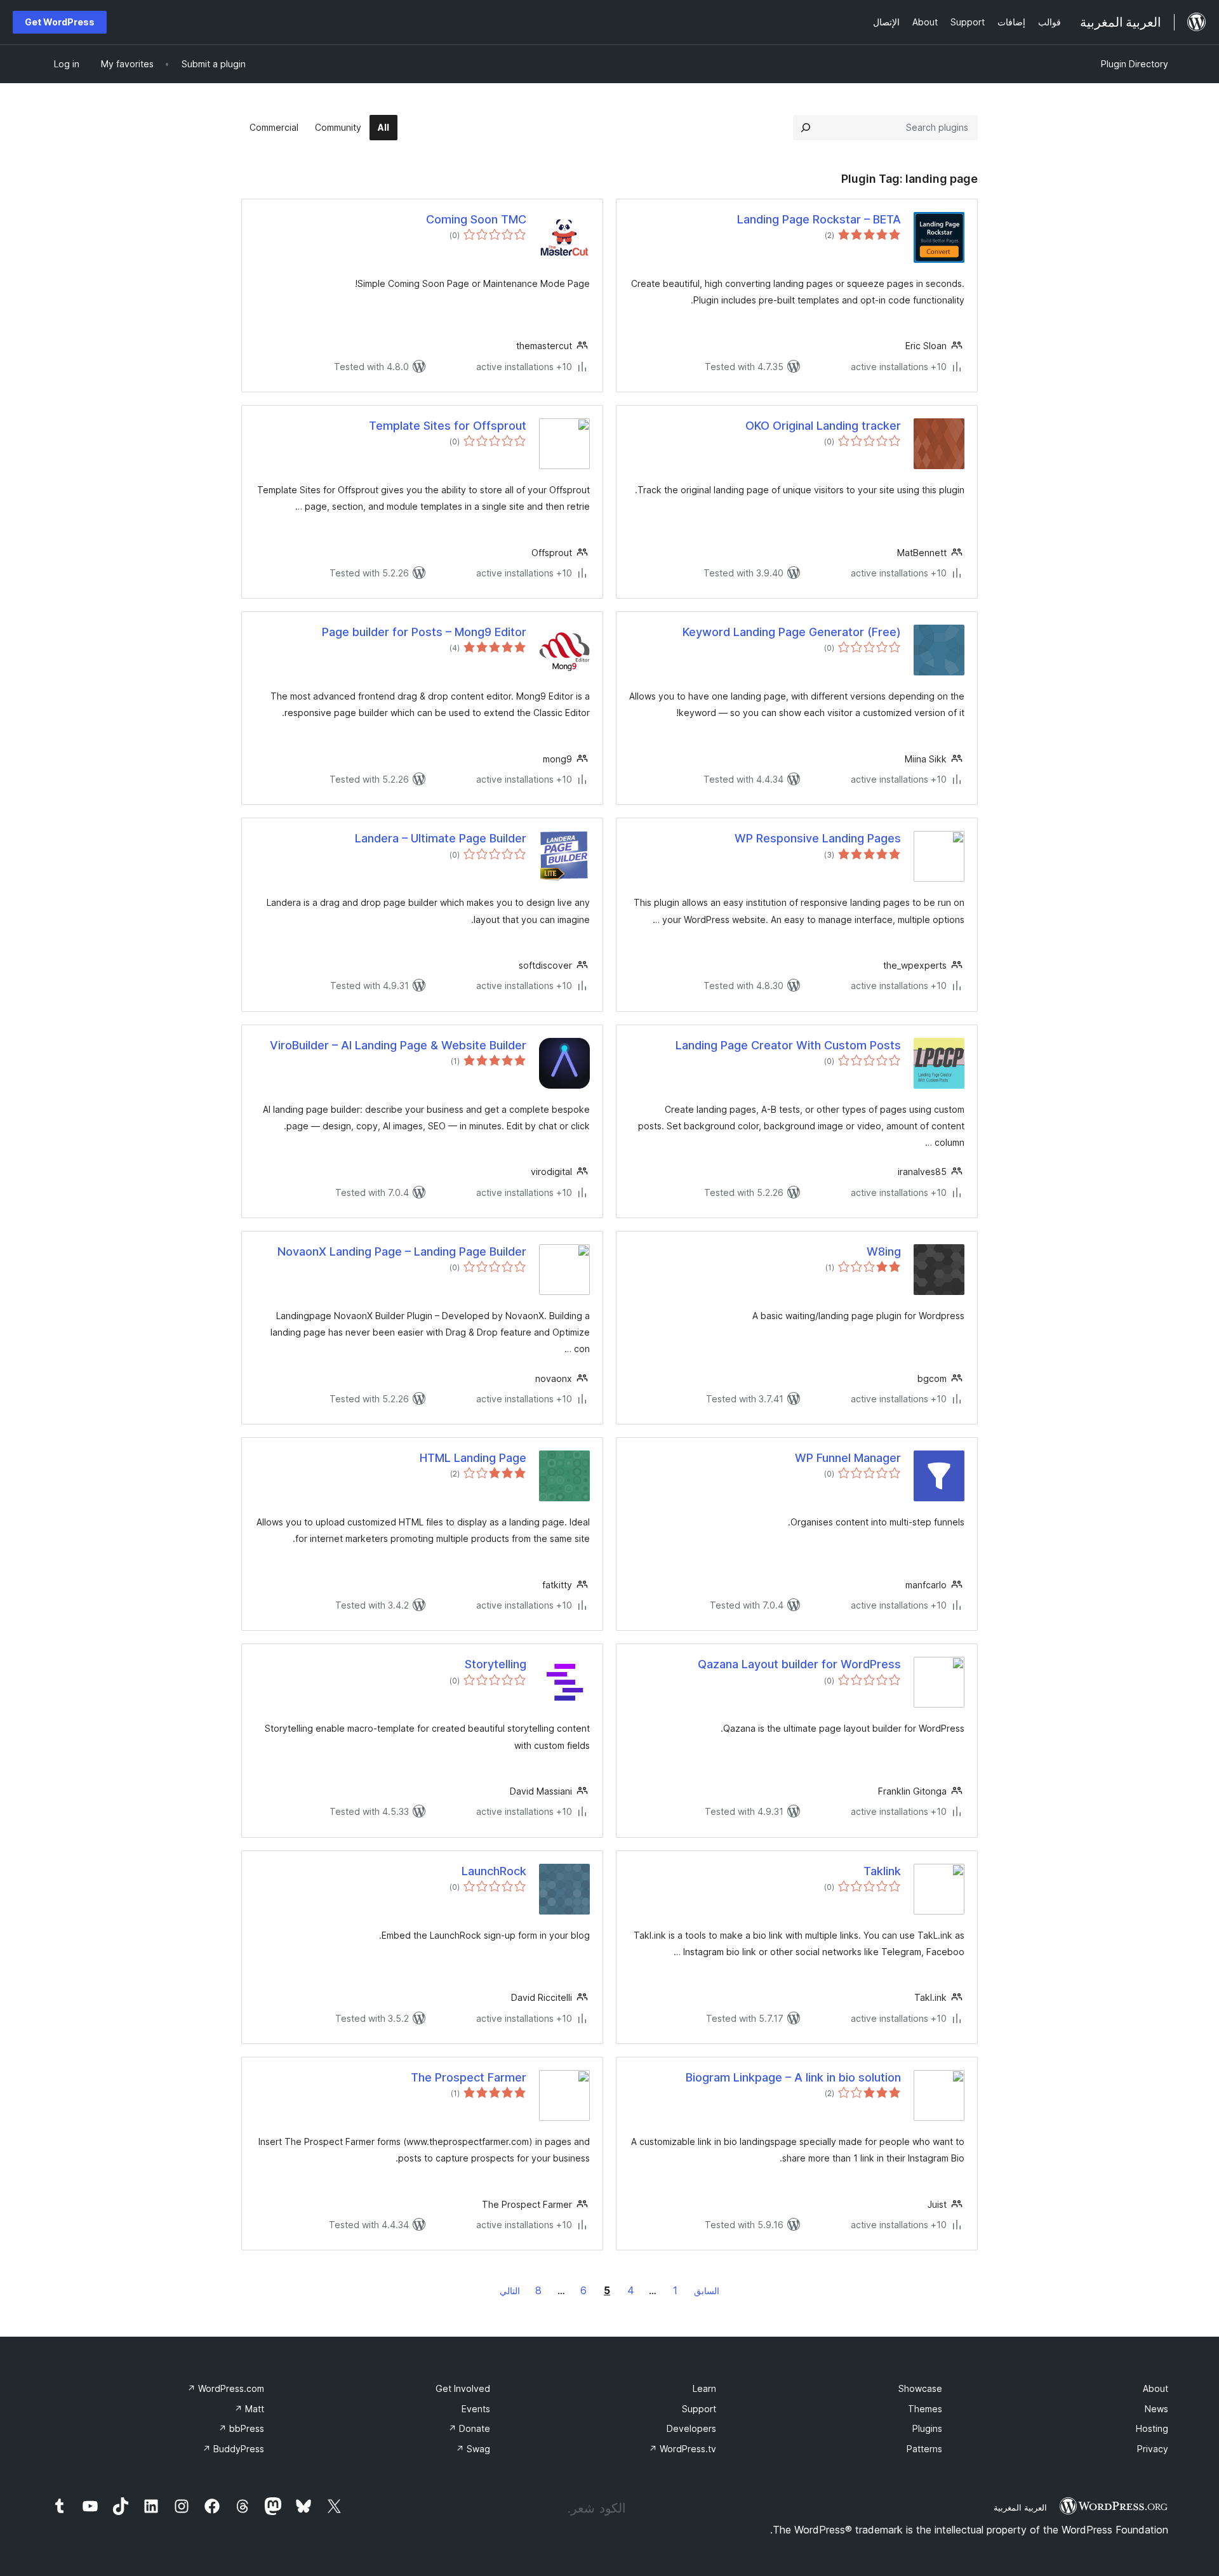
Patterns (924, 2449)
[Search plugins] (806, 128)
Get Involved (463, 2388)
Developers (691, 2428)
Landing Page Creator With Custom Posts (788, 1045)
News (1156, 2409)
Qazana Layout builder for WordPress (799, 1664)
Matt (249, 2409)
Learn (704, 2388)
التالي (510, 2291)
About (1156, 2388)
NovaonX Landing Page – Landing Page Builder (402, 1251)
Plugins (927, 2428)
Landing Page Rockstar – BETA (819, 219)
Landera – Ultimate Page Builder (441, 838)
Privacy (1153, 2449)
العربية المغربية (1020, 2507)
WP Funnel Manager (848, 1458)
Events (476, 2409)
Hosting (1152, 2428)
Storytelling (496, 1664)
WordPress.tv (683, 2449)
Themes (925, 2409)
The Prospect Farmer (469, 2077)
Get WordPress (60, 22)
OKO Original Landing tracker (823, 426)
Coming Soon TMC (476, 219)
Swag (473, 2449)
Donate (469, 2428)
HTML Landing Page (473, 1458)
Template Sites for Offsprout (448, 426)
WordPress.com (226, 2388)
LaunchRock (494, 1871)
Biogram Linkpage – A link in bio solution (793, 2077)
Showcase (920, 2388)
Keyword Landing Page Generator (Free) (792, 632)
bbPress (241, 2428)
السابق (707, 2291)
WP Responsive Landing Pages (818, 838)
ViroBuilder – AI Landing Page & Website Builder (398, 1045)
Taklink (882, 1871)
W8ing (884, 1251)
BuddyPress (233, 2449)
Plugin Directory (1135, 64)
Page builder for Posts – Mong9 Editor (424, 632)
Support (699, 2409)
